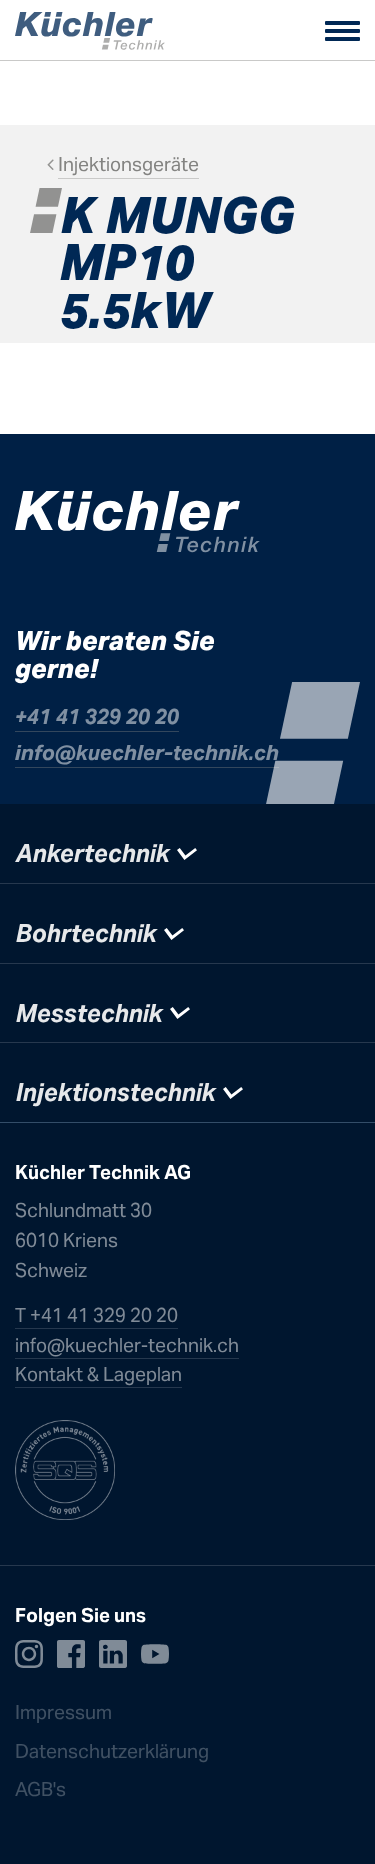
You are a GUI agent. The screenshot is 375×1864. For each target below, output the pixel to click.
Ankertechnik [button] (95, 853)
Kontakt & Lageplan (98, 1374)
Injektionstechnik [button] (118, 1092)
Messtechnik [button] (92, 1013)
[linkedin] (113, 1653)
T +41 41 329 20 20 (96, 1315)
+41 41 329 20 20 (97, 716)
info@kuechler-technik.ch (147, 752)
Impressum (63, 1712)
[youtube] (155, 1653)
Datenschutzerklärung (114, 1751)
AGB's (40, 1789)
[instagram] (29, 1653)
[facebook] (71, 1653)
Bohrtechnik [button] (89, 933)
